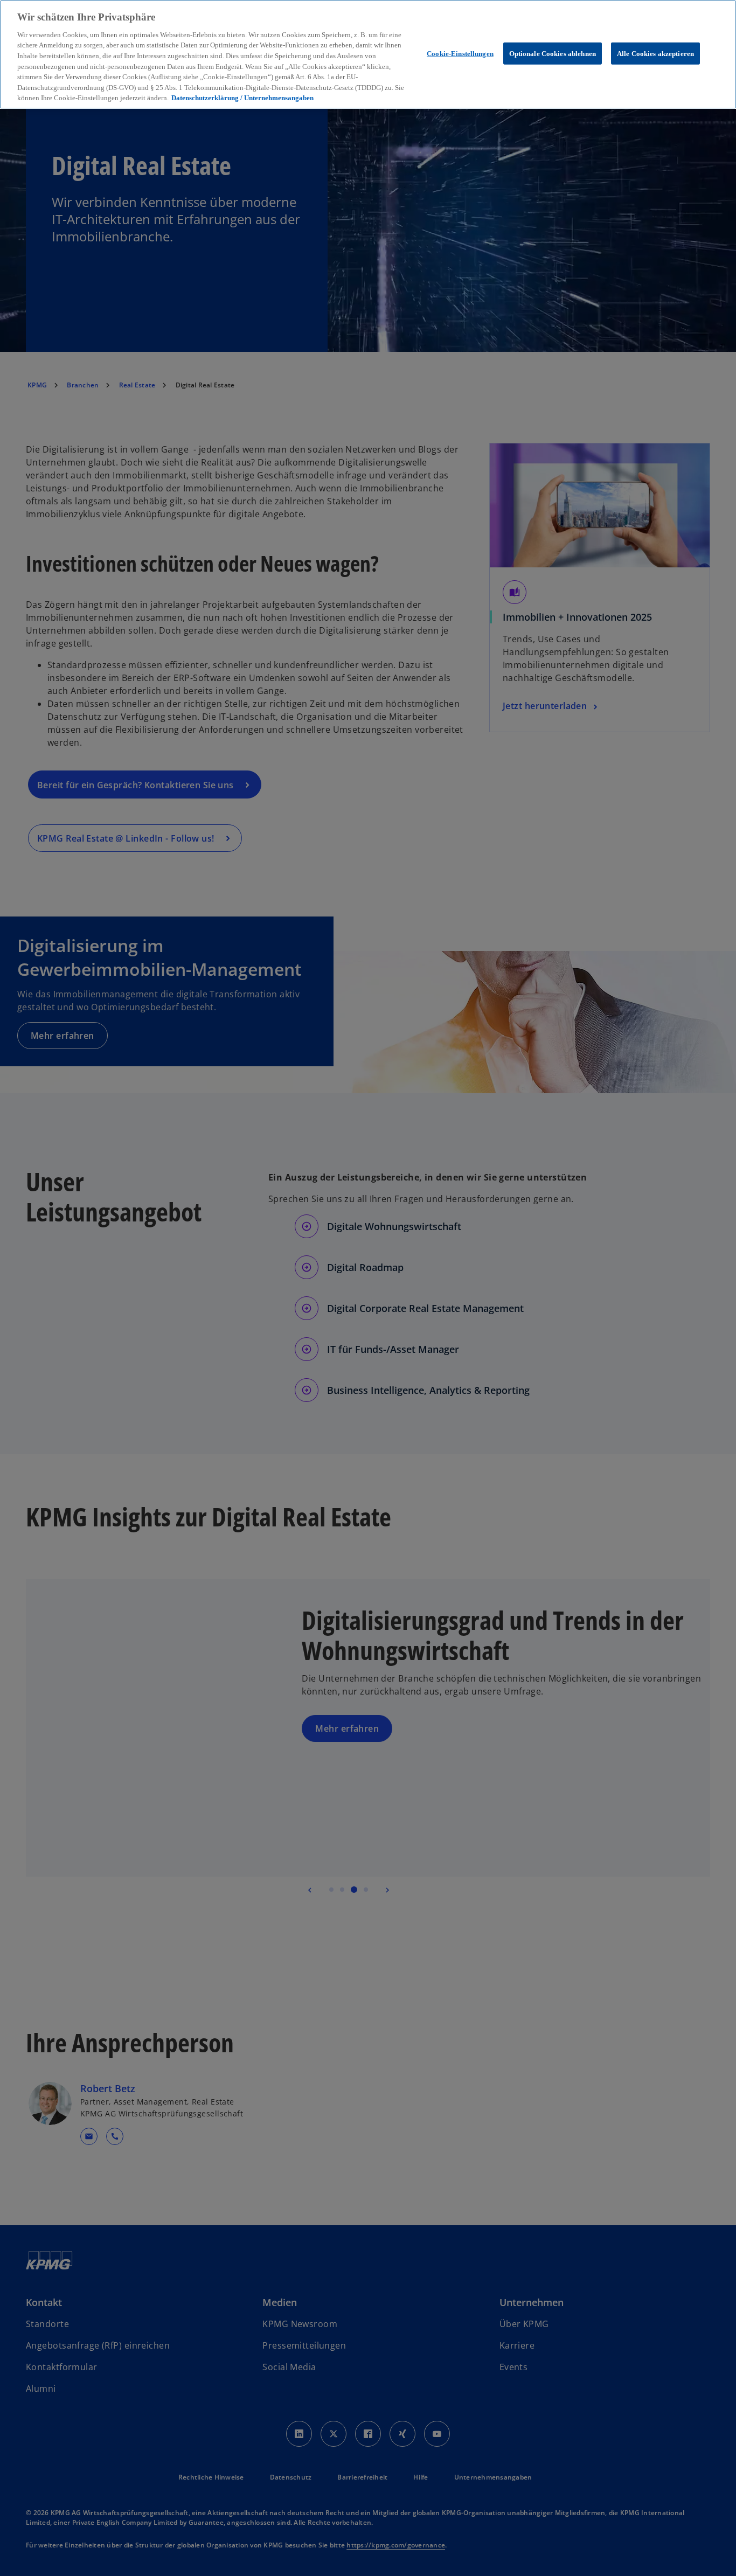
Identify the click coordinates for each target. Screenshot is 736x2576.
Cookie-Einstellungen (460, 53)
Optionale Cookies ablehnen (553, 53)
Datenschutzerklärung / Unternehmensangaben (242, 98)
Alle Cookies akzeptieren (655, 53)
